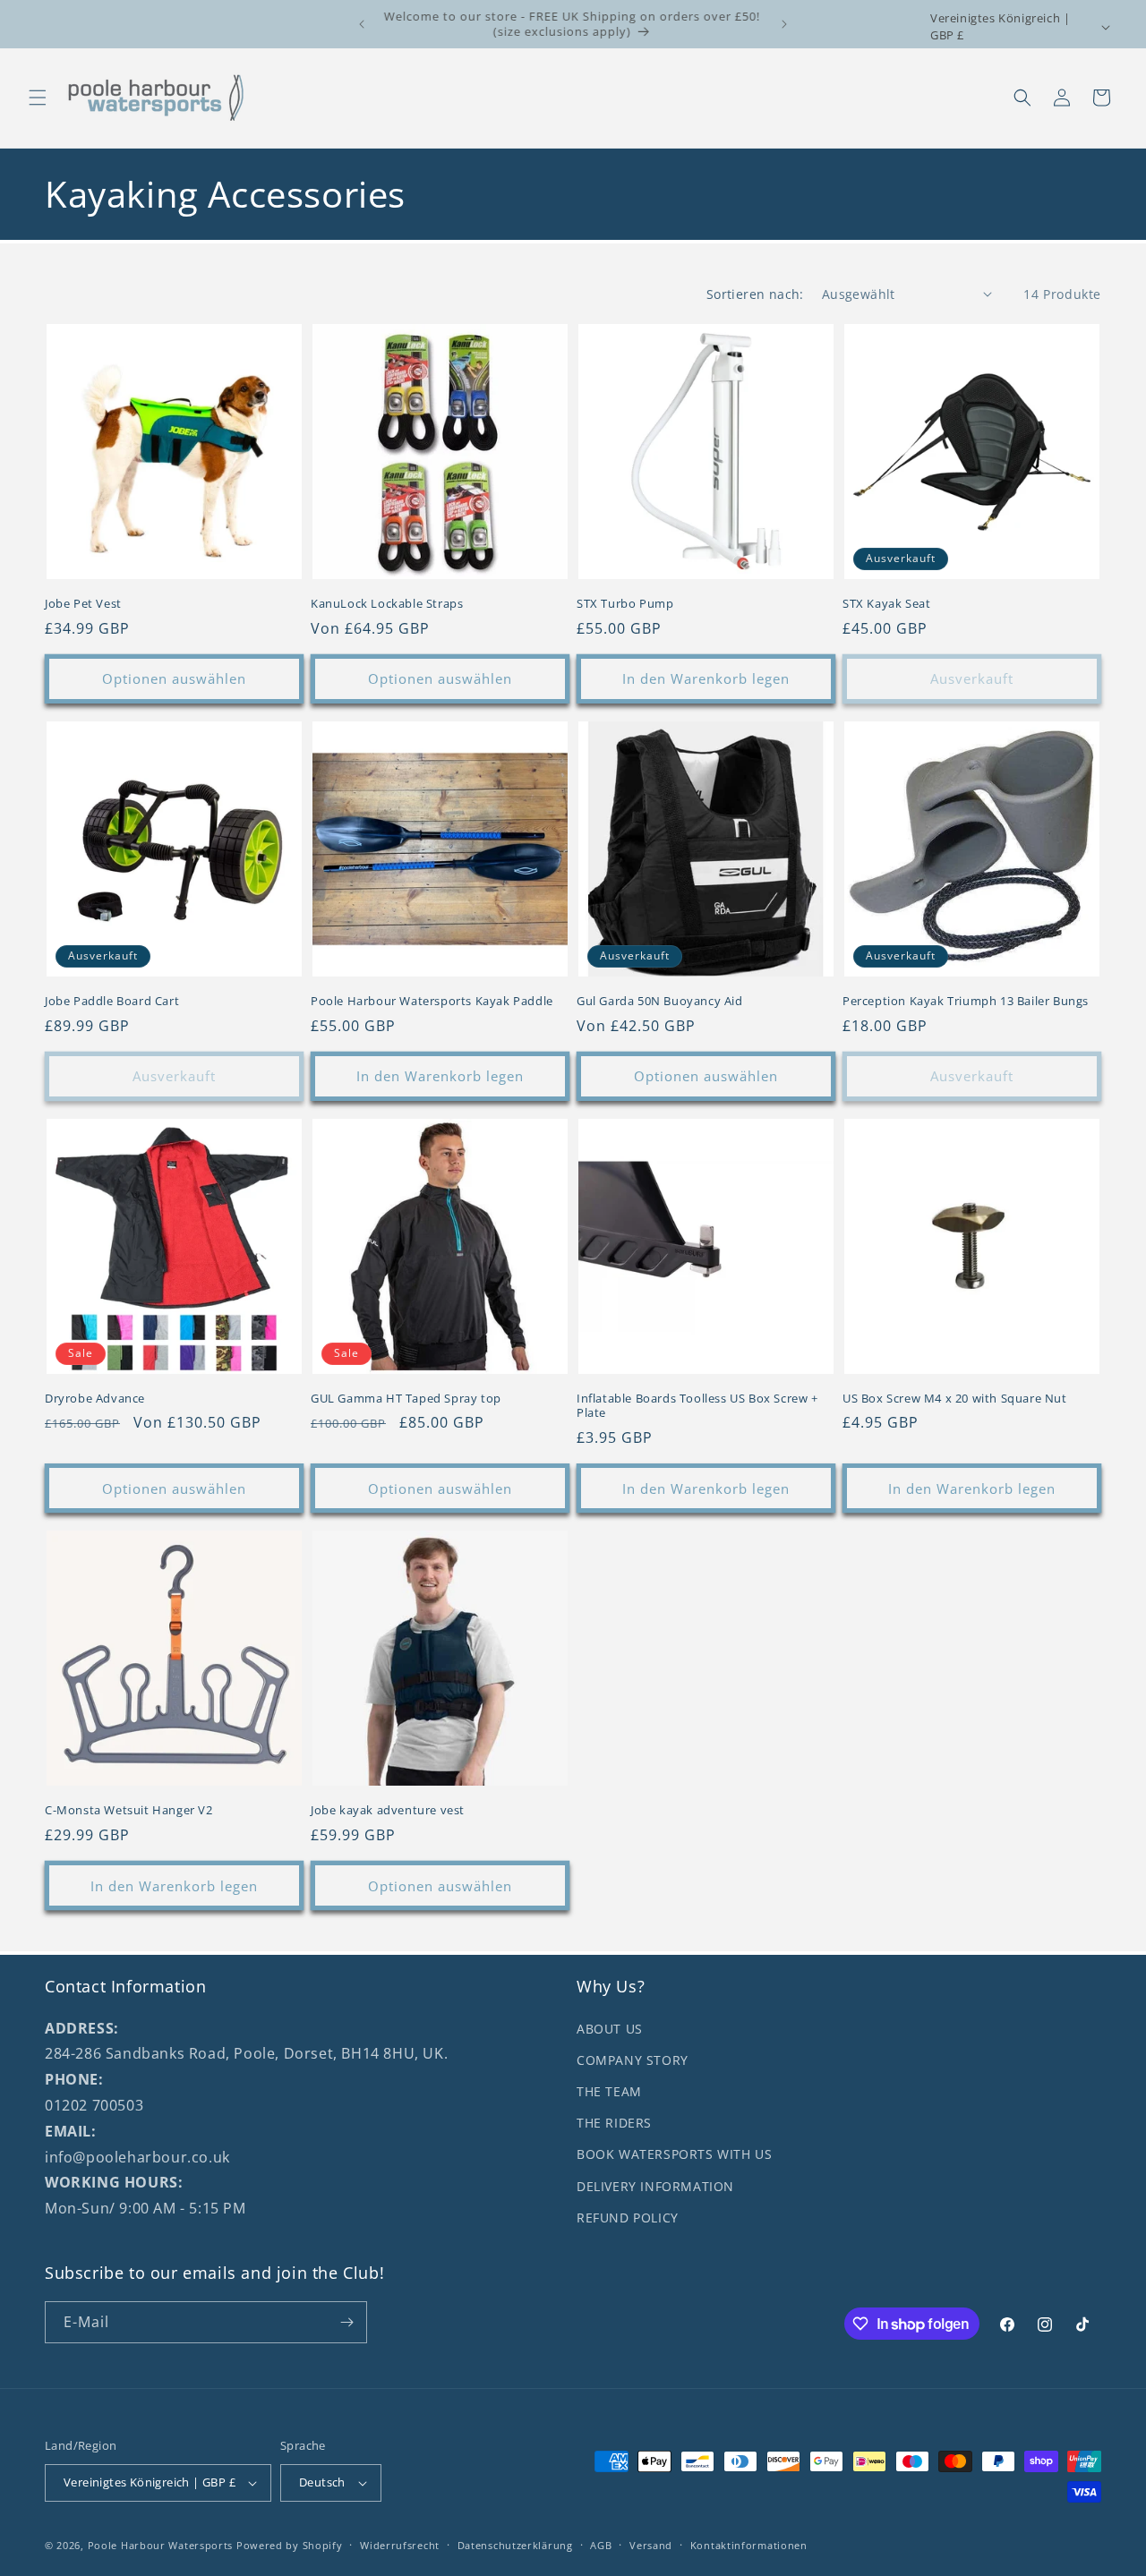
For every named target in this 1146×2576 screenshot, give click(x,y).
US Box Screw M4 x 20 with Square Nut (955, 1399)
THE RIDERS (614, 2123)
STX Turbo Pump (625, 604)
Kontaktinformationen (749, 2545)
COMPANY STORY (633, 2060)
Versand (651, 2545)
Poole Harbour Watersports (161, 2545)
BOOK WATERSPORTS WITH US (674, 2154)
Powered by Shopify (290, 2545)
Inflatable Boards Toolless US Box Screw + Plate (697, 1406)
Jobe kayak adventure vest (388, 1810)
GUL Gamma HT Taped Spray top (406, 1399)
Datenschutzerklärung (515, 2545)
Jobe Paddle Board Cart (112, 1001)
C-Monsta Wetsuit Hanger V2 (129, 1810)
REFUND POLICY (628, 2218)
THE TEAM (609, 2091)
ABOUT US (610, 2029)
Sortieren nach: (755, 294)
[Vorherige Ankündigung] (362, 24)
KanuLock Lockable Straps (387, 604)
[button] (38, 98)
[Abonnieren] (346, 2322)
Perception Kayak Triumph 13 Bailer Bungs (966, 1001)
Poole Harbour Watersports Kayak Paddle (432, 1001)
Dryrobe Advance (95, 1399)
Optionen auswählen (174, 678)
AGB (601, 2545)
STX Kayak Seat (886, 604)
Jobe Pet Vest (83, 604)
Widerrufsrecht (400, 2545)
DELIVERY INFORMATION (655, 2186)
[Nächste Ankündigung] (784, 24)
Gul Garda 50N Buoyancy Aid (660, 1001)
